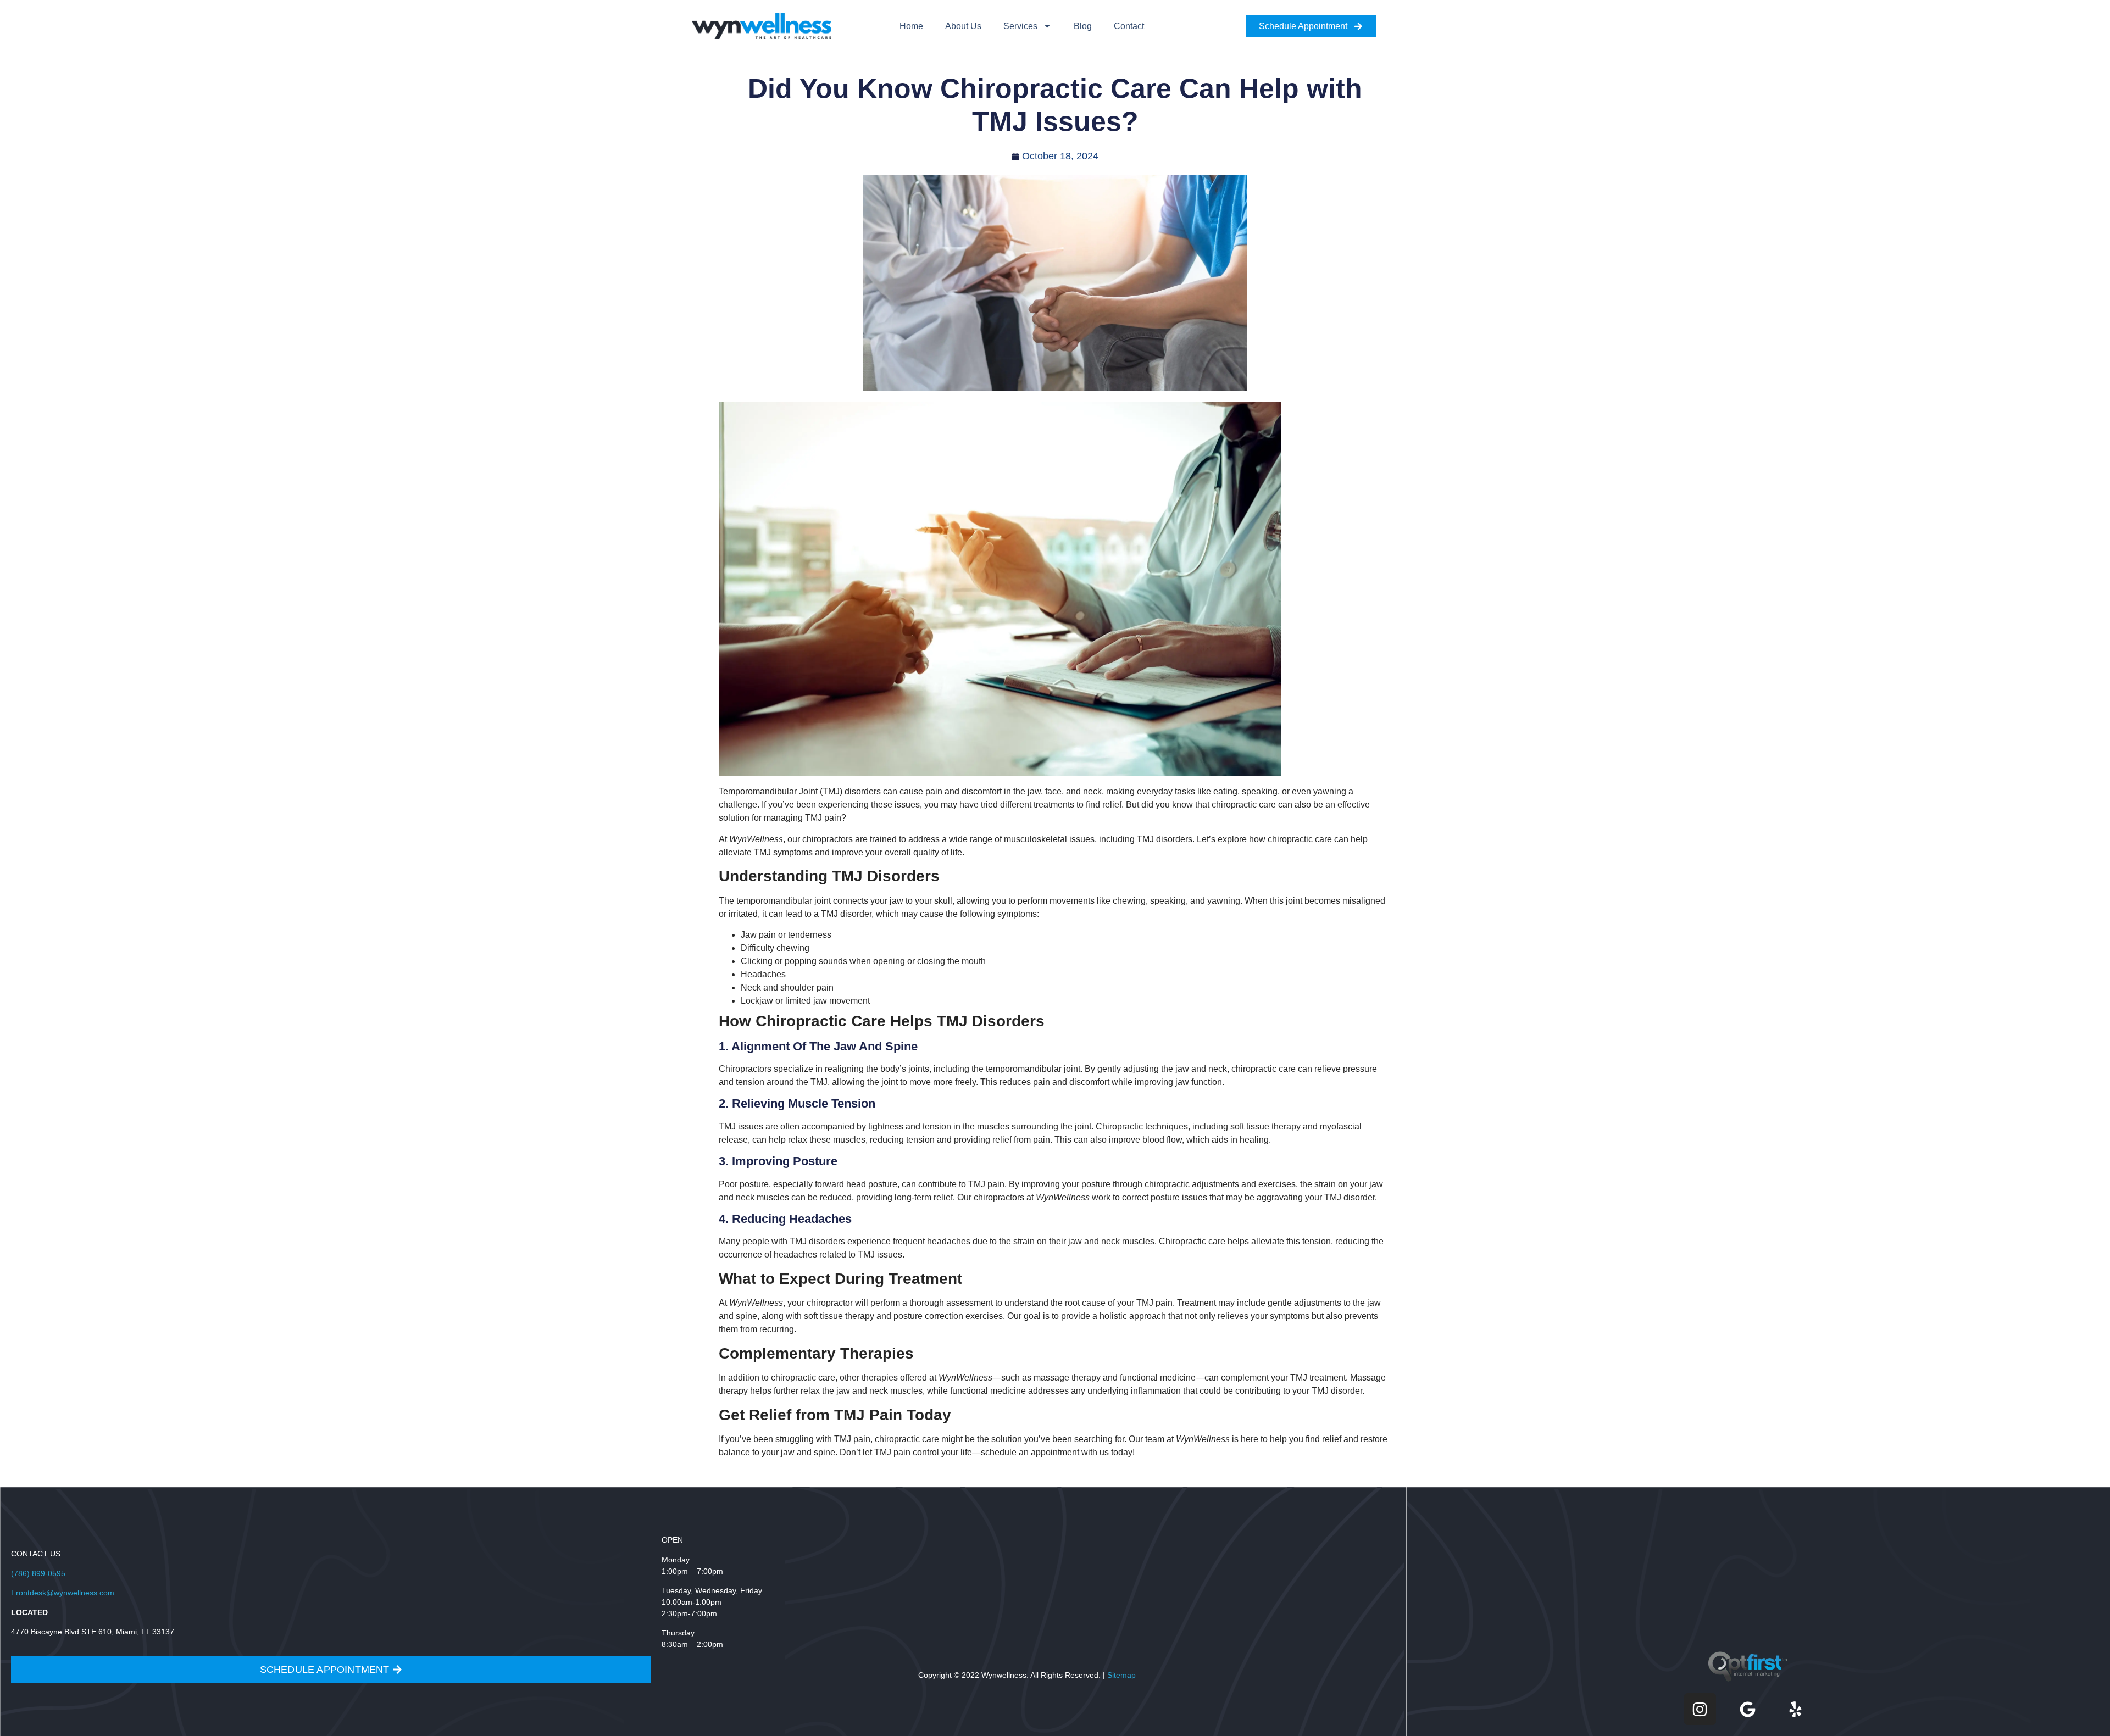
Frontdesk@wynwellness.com (63, 1593)
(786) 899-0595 (38, 1573)
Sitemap (1121, 1675)
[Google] (1748, 1709)
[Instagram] (1700, 1709)
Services (1020, 26)
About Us (963, 26)
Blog (1083, 26)
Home (911, 26)
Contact (1129, 26)
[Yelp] (1796, 1709)
